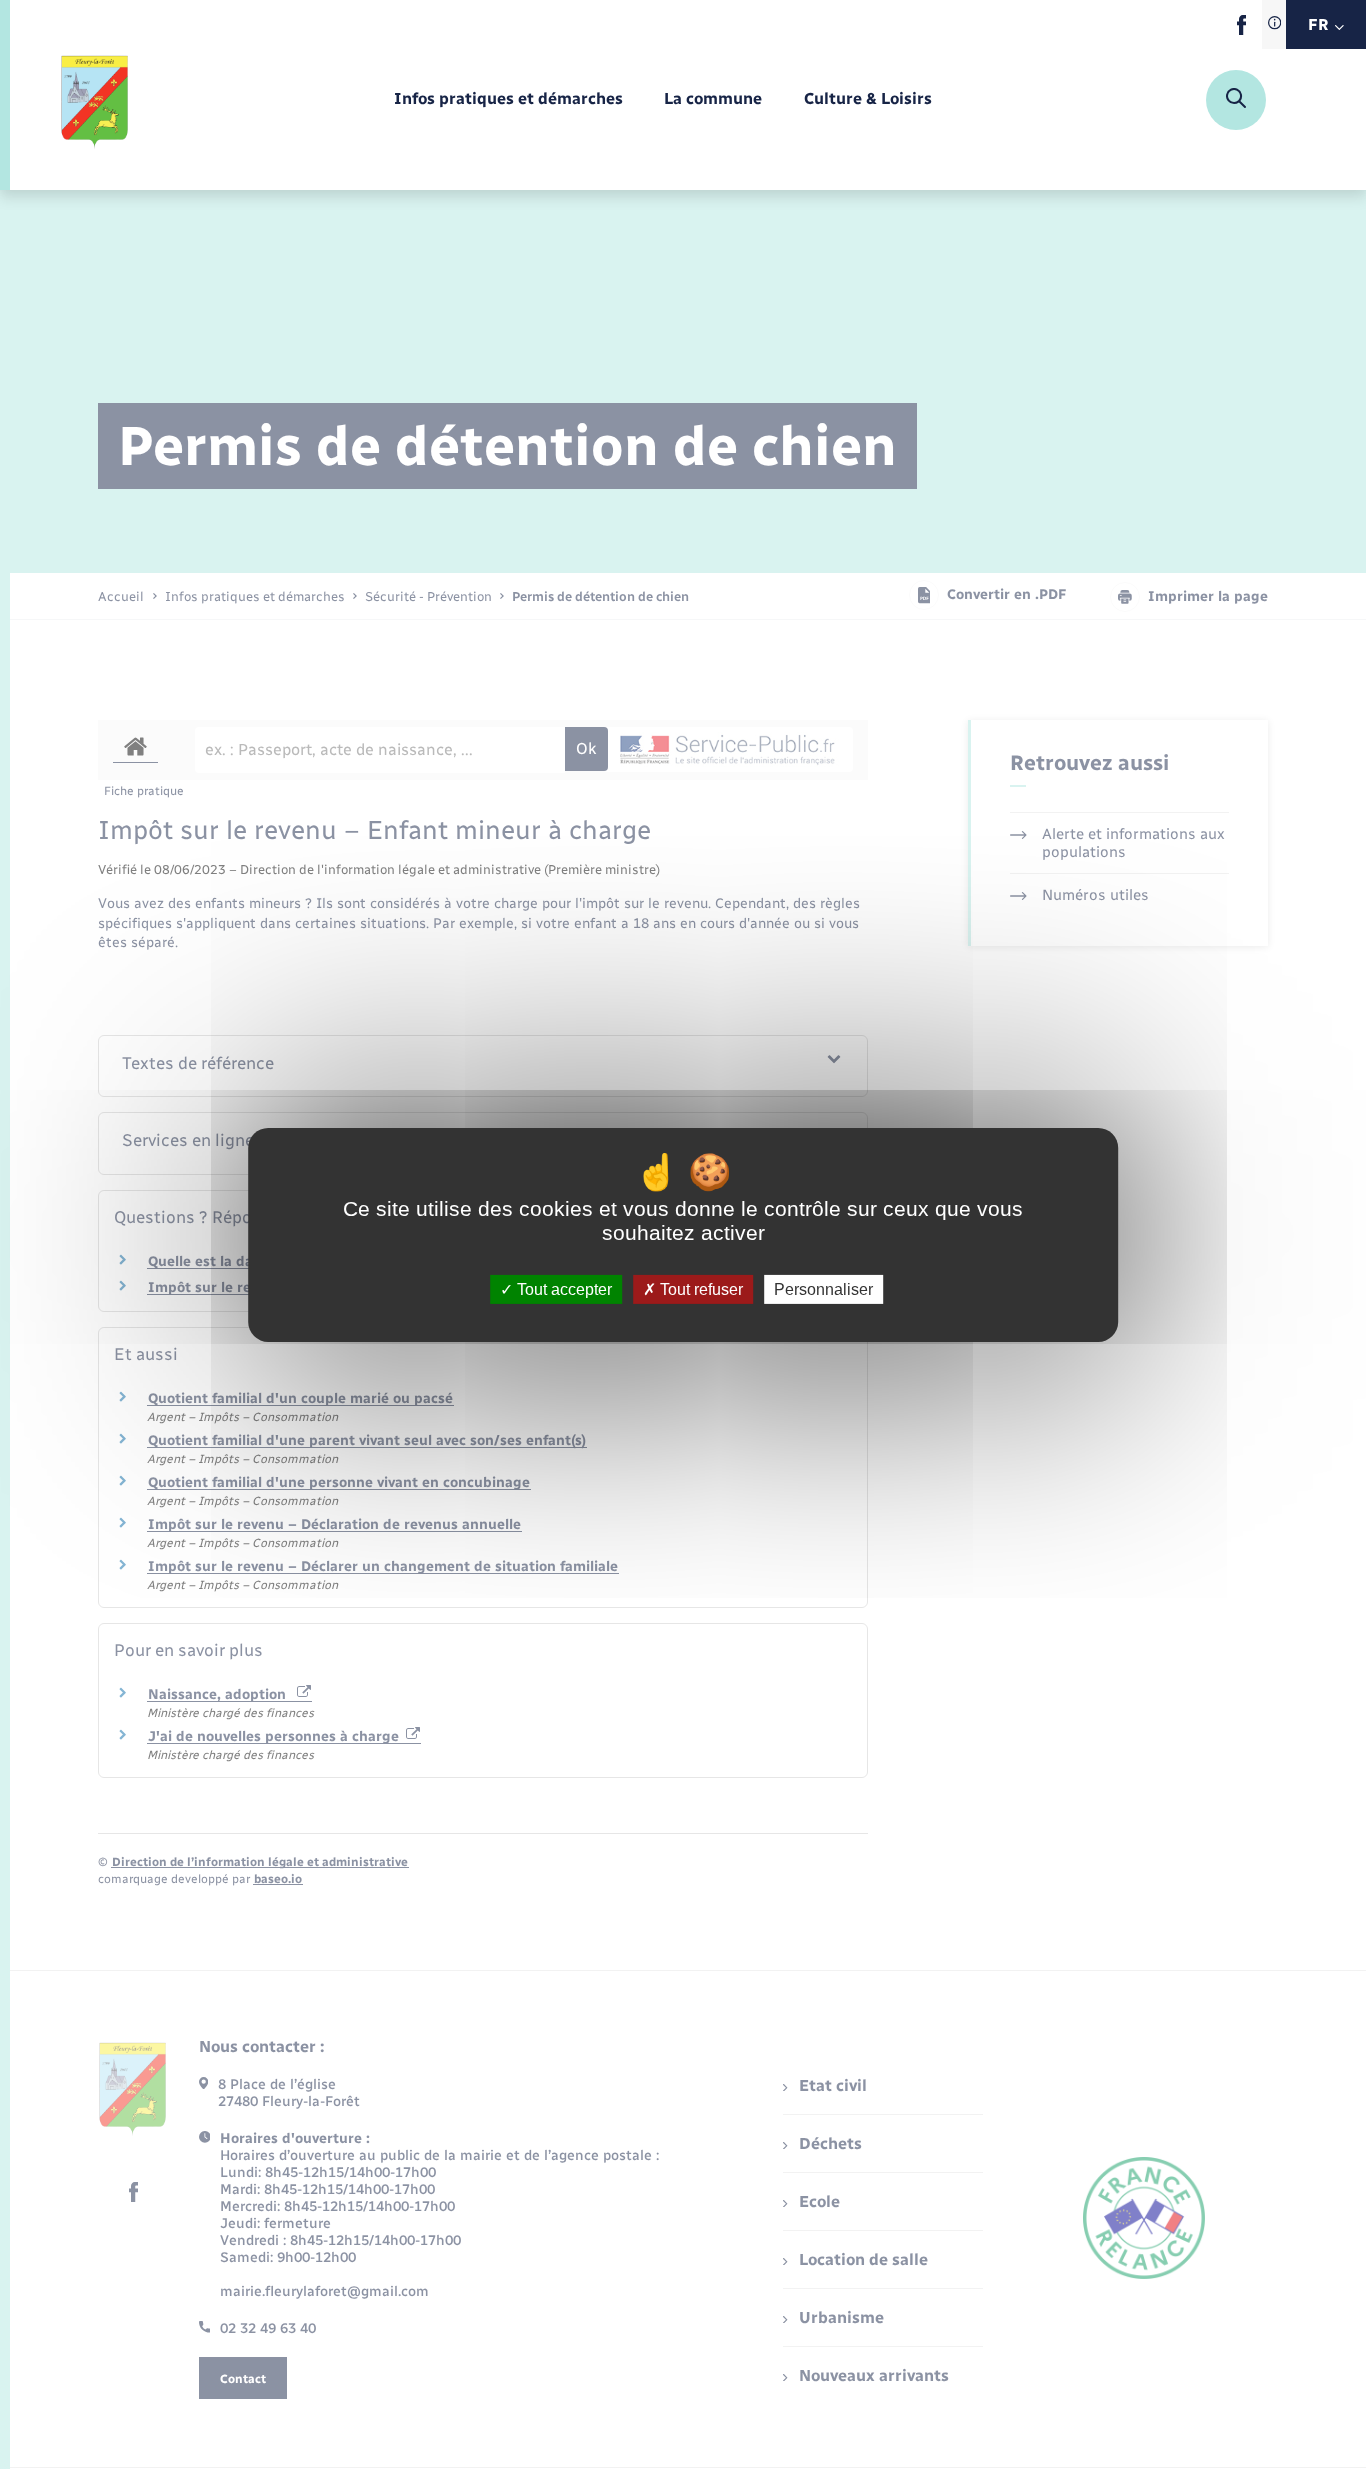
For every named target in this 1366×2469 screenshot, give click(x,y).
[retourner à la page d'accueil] (95, 100)
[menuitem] (508, 99)
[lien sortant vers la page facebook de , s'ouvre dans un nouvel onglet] (1241, 30)
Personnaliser (823, 1288)
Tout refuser (699, 1288)
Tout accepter (562, 1288)
